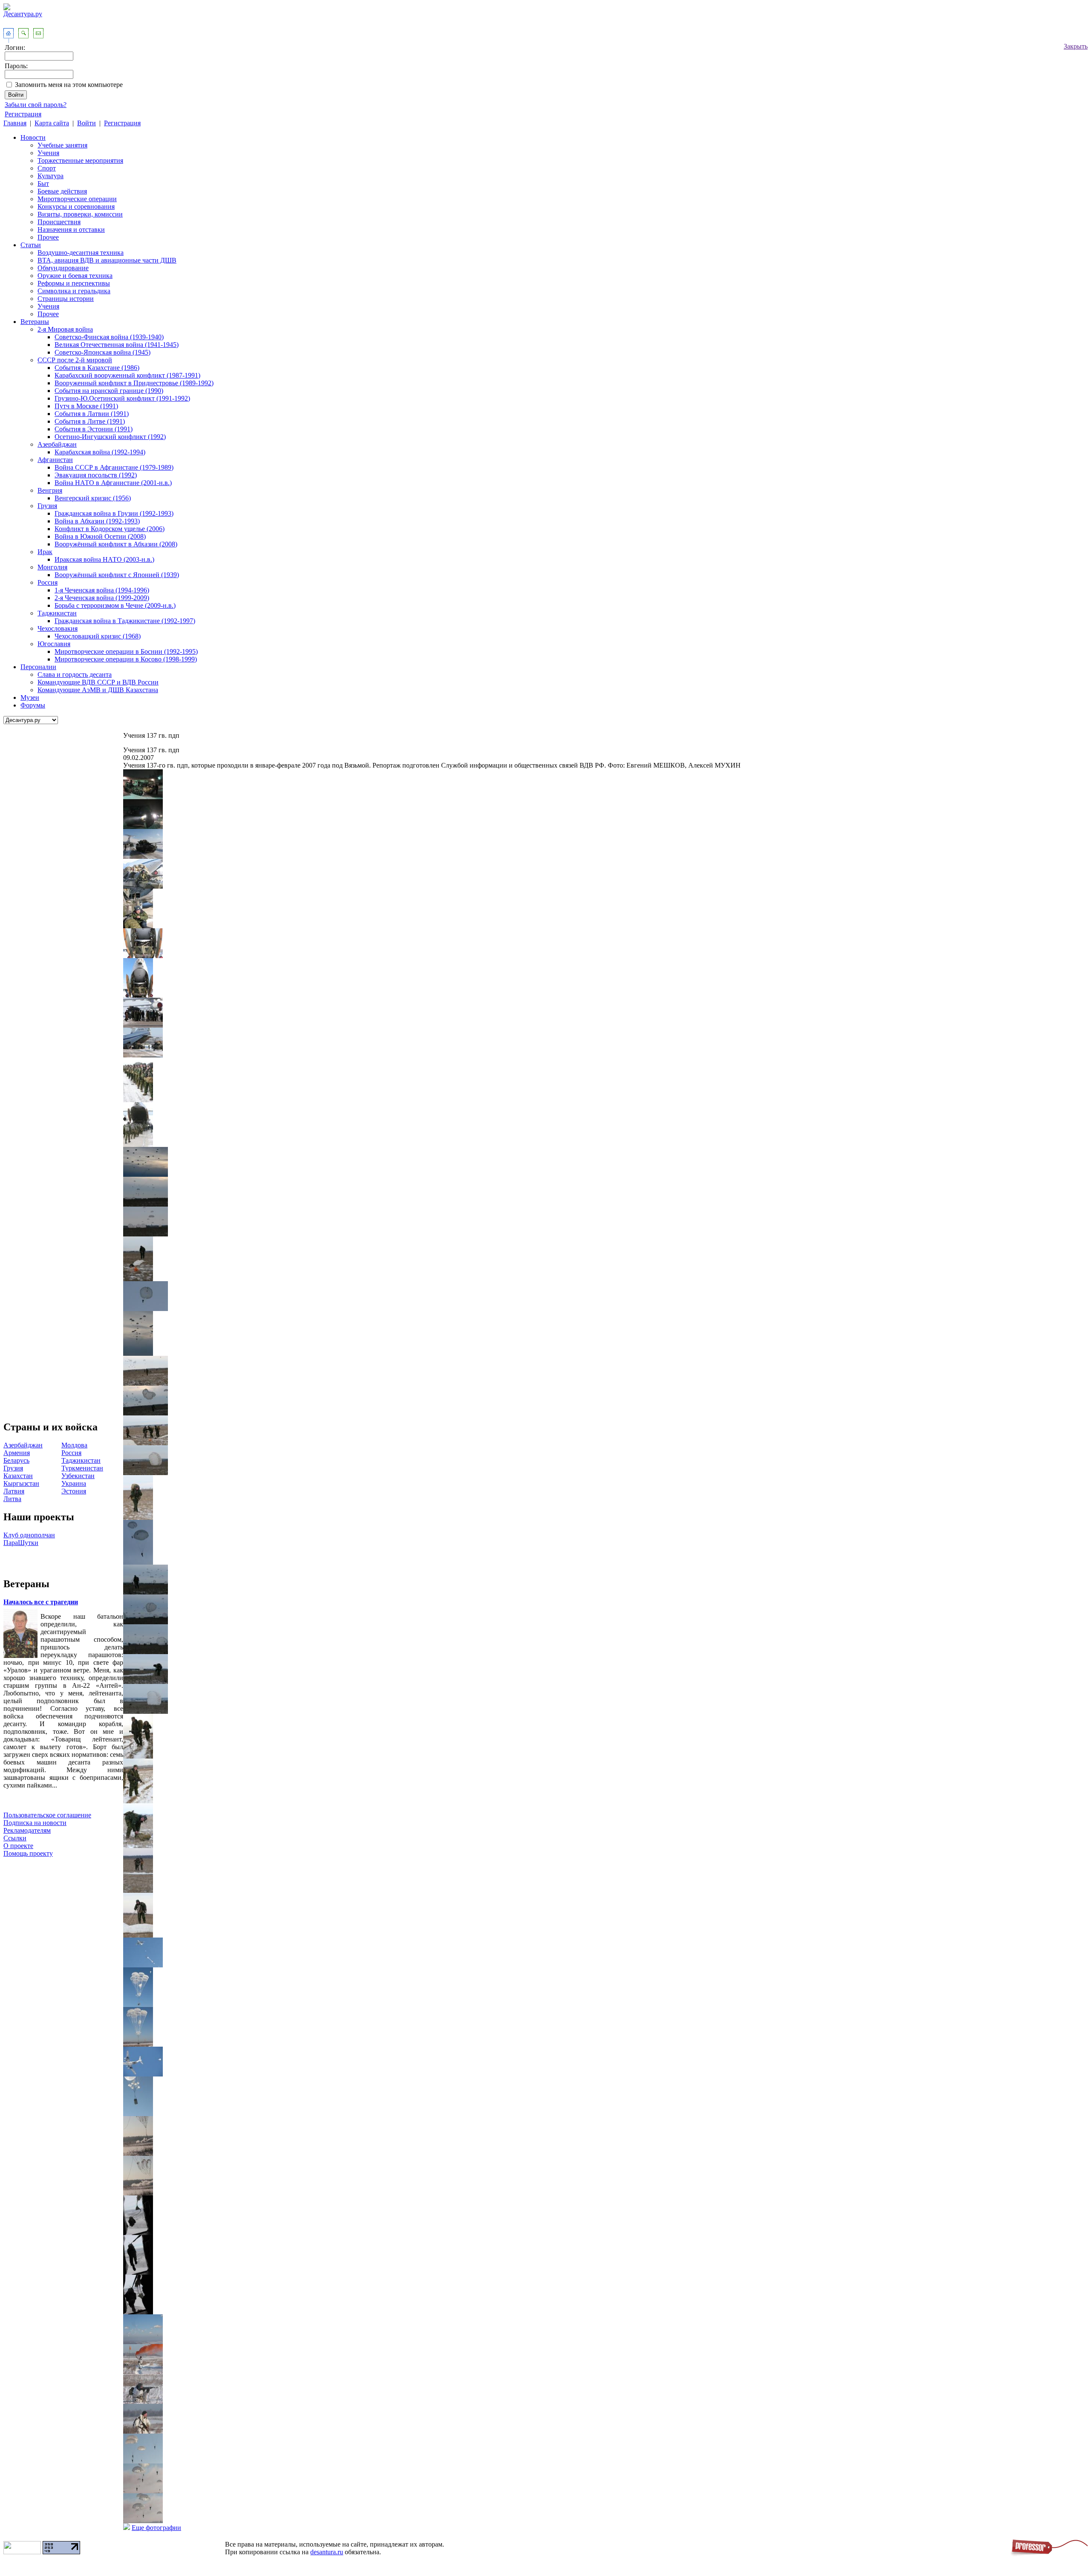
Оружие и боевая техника (75, 276)
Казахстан (18, 1476)
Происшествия (59, 222)
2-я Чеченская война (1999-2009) (102, 598)
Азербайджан (57, 444)
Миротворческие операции (77, 199)
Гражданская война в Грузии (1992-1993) (114, 513)
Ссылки (15, 1838)
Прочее (48, 237)
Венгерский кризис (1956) (93, 498)
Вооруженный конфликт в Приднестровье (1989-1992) (134, 383)
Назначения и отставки (71, 230)
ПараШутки (21, 1543)
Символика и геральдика (74, 291)
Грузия (47, 506)
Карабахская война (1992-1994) (100, 452)
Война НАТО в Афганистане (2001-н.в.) (113, 483)
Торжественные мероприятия (80, 160)
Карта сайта (52, 123)
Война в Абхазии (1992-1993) (97, 521)
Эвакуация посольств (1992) (96, 475)
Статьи (31, 245)
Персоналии (38, 667)
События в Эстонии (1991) (94, 429)
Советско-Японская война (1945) (102, 352)
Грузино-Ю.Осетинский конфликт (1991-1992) (122, 398)
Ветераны (35, 322)
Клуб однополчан (29, 1535)
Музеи (30, 697)
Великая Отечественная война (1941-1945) (117, 345)
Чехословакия (58, 628)
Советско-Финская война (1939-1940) (109, 337)
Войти (87, 123)
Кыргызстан (21, 1483)
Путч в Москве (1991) (86, 406)
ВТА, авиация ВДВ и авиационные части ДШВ (107, 260)
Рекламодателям (27, 1830)
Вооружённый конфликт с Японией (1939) (117, 575)
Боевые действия (62, 191)
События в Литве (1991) (90, 421)
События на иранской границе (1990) (109, 391)
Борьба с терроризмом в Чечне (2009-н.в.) (115, 605)
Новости (33, 137)
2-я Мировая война (65, 329)
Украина (74, 1483)
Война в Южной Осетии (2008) (100, 536)
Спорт (47, 168)
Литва (12, 1499)
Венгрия (50, 490)
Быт (43, 183)
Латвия (14, 1491)
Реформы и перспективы (74, 283)
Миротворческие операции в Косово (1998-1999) (126, 659)
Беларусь (16, 1460)
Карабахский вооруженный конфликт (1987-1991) (127, 375)
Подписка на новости (35, 1823)
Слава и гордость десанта (75, 674)
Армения (17, 1453)
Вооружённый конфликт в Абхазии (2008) (116, 544)
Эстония (74, 1491)
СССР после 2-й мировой (75, 360)
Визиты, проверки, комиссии (80, 214)
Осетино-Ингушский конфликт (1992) (110, 437)
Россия (48, 582)
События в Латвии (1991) (92, 414)
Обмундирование (63, 268)
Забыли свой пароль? (36, 105)
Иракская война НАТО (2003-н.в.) (104, 559)
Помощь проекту (28, 1853)
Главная (15, 123)
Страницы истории (66, 299)
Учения (48, 153)
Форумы (33, 705)
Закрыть (1076, 46)
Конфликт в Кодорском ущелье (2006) (110, 529)
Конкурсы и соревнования (76, 206)
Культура (51, 176)
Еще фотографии (156, 2528)
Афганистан (55, 460)
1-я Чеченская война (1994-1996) (102, 590)
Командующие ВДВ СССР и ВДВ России (98, 682)
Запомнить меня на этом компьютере (69, 85)
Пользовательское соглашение (47, 1815)
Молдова (74, 1445)
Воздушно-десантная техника (81, 253)
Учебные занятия (62, 145)
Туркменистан (82, 1468)
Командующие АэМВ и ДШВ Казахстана (98, 690)
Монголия (52, 567)
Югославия (54, 644)
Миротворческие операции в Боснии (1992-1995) (126, 651)
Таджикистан (57, 613)
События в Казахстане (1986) (97, 368)
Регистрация (23, 114)
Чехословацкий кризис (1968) (98, 636)
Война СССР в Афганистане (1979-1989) (114, 467)
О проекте (18, 1846)
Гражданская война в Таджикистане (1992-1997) (125, 621)
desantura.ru (327, 2552)
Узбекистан (78, 1476)
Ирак (45, 552)
